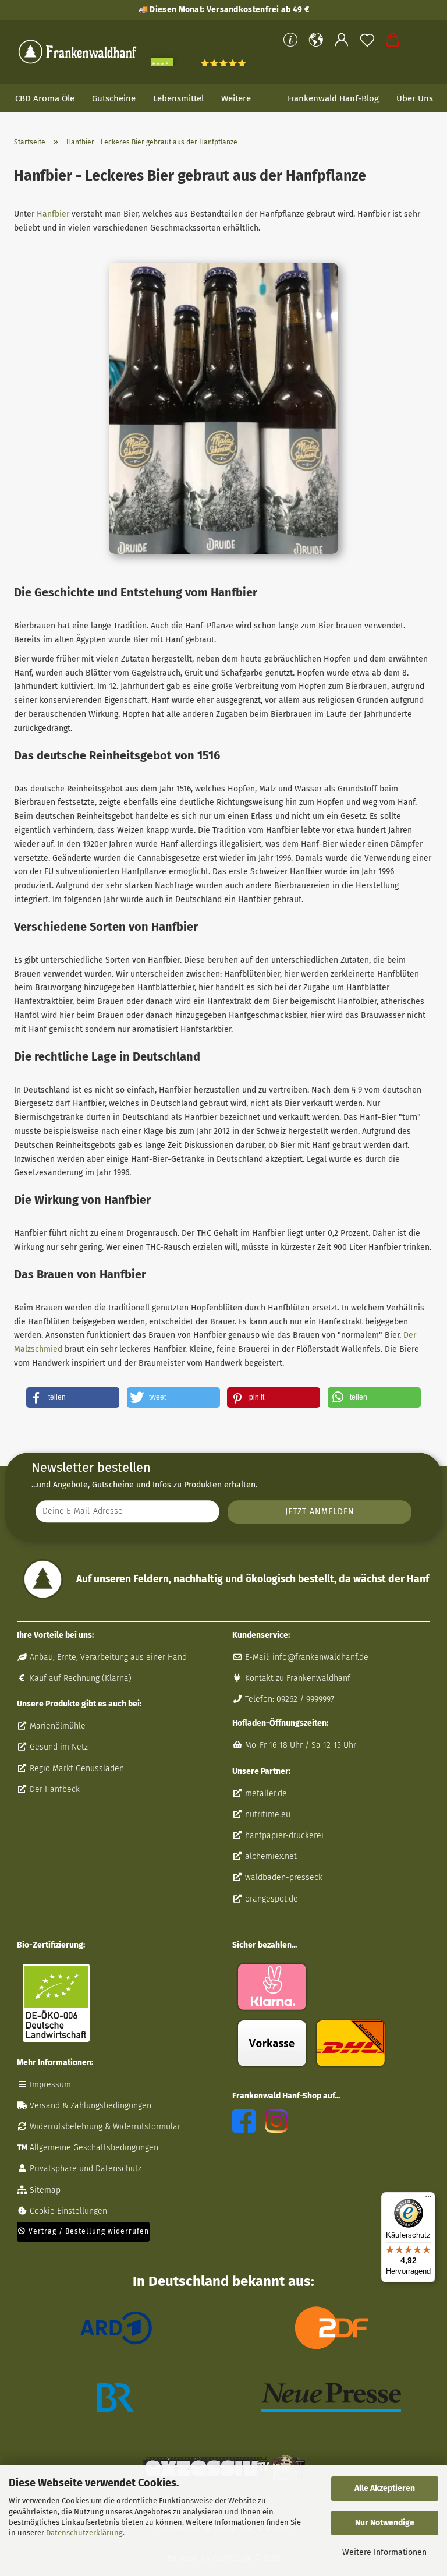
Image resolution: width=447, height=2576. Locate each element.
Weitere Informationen (384, 2552)
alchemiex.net (270, 1856)
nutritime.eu (267, 1814)
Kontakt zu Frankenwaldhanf (297, 1678)
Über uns (415, 98)
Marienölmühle (56, 1726)
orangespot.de (270, 1899)
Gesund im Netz (58, 1747)
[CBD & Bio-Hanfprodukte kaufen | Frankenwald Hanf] (78, 52)
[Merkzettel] (367, 40)
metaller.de (265, 1794)
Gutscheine (114, 98)
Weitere (236, 98)
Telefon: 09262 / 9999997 (288, 1699)
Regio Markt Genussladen (76, 1768)
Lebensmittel (178, 98)
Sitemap (44, 2190)
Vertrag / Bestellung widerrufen (88, 2231)
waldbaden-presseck (283, 1877)
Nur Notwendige (385, 2523)
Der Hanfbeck (54, 1789)
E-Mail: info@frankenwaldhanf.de (306, 1657)
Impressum (49, 2085)
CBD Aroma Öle (45, 98)
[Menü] (428, 2199)
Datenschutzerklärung (84, 2533)
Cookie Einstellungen (67, 2211)
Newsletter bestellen (91, 1467)
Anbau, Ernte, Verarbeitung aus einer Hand (107, 1657)
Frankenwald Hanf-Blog (333, 98)
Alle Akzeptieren (385, 2488)
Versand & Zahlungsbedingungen (89, 2106)
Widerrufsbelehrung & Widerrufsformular (104, 2127)
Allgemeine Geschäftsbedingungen (93, 2148)
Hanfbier (53, 214)
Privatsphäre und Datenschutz (84, 2169)
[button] (316, 40)
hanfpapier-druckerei (283, 1835)
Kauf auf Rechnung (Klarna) (79, 1678)
